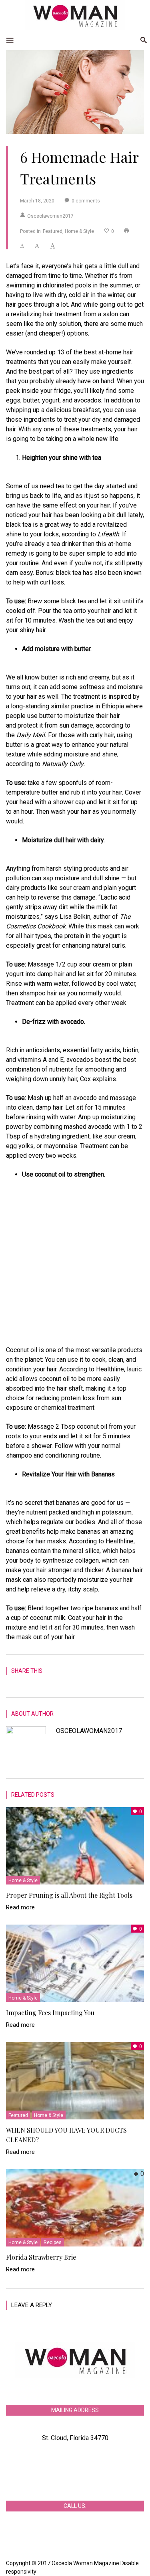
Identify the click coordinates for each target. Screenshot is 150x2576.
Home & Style (79, 231)
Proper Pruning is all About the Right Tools (69, 1895)
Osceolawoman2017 (50, 216)
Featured (53, 231)
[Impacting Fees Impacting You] (75, 1962)
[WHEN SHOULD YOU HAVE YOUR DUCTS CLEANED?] (75, 2080)
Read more (20, 1907)
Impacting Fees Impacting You (50, 2013)
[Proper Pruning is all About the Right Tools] (75, 1845)
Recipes (53, 2242)
